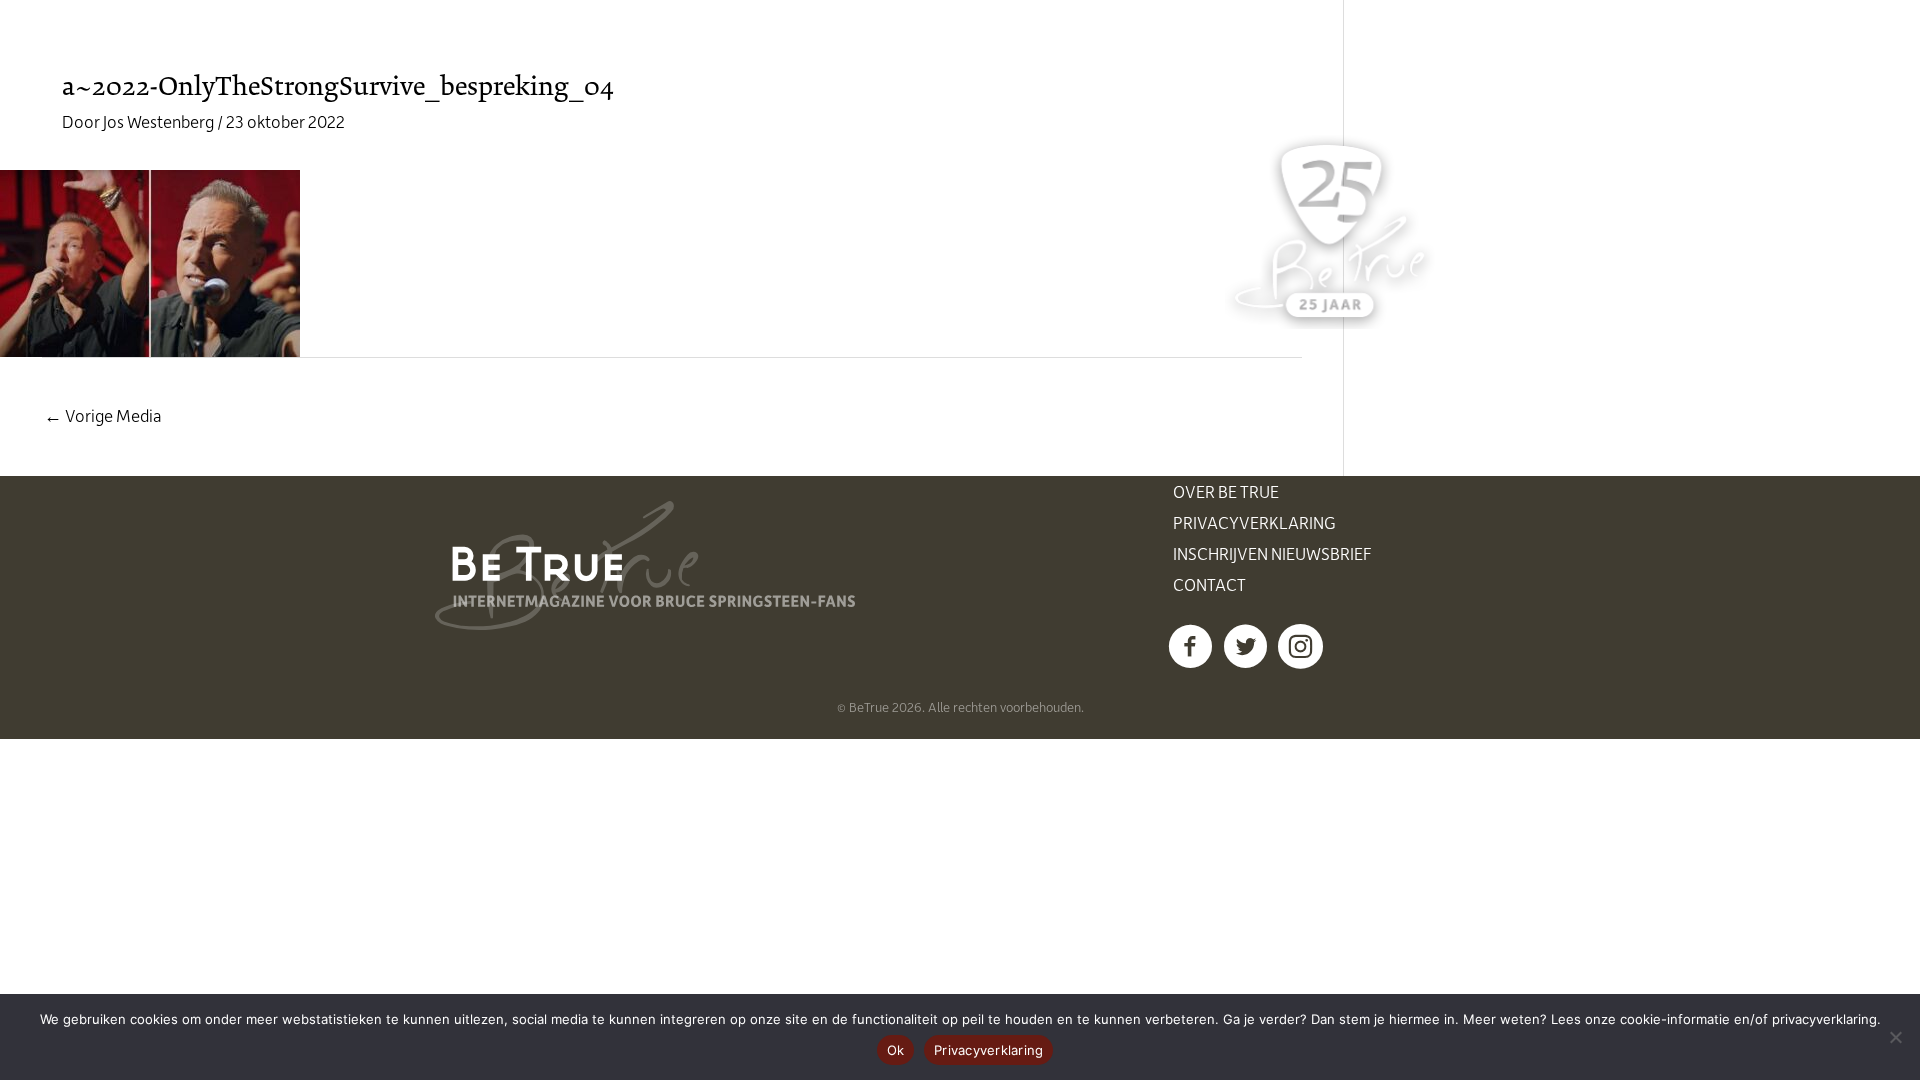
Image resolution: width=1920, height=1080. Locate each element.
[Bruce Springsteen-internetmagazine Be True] (537, 47)
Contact (1209, 584)
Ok (896, 1050)
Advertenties (1265, 50)
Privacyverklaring (1254, 522)
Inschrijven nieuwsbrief (1272, 553)
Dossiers (1132, 50)
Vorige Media (103, 415)
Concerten (888, 50)
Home (683, 50)
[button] (1190, 646)
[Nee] (1895, 1037)
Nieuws (775, 50)
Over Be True (1226, 491)
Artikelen (1015, 50)
